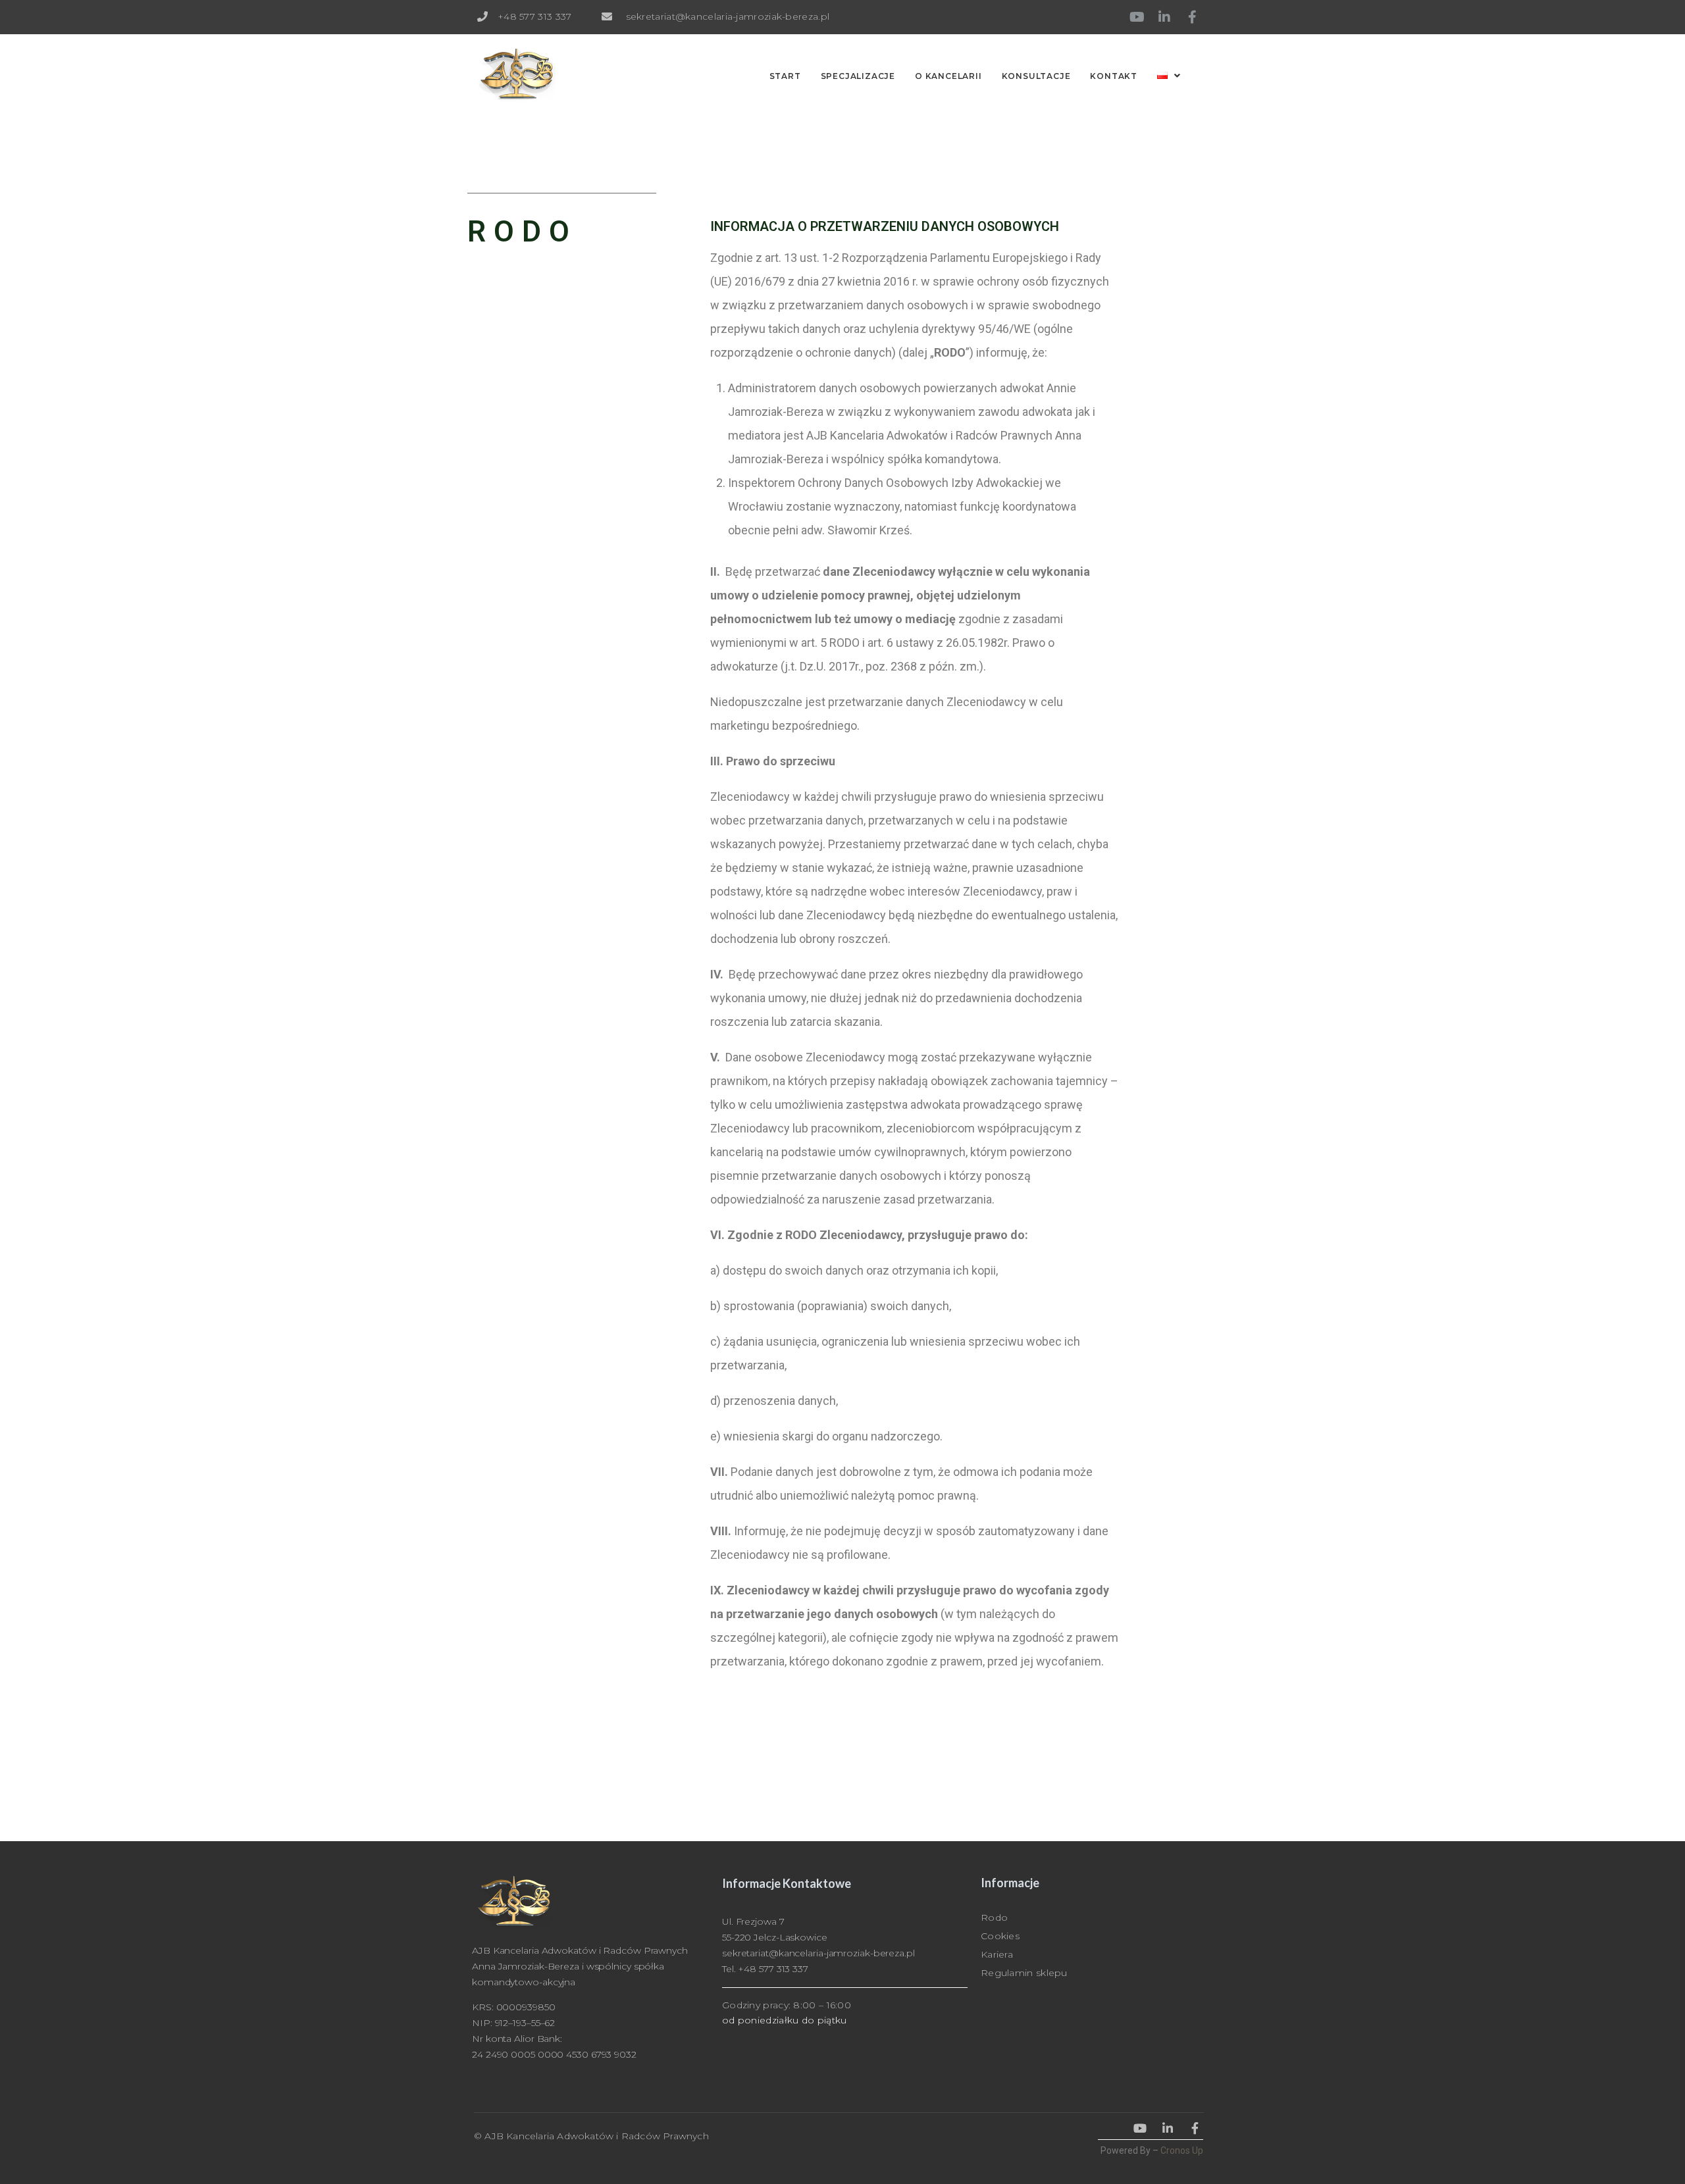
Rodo (994, 1917)
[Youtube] (1137, 17)
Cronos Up (1182, 2150)
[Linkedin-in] (1164, 17)
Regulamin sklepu (1024, 1973)
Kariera (997, 1954)
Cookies (1000, 1936)
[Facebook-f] (1192, 17)
